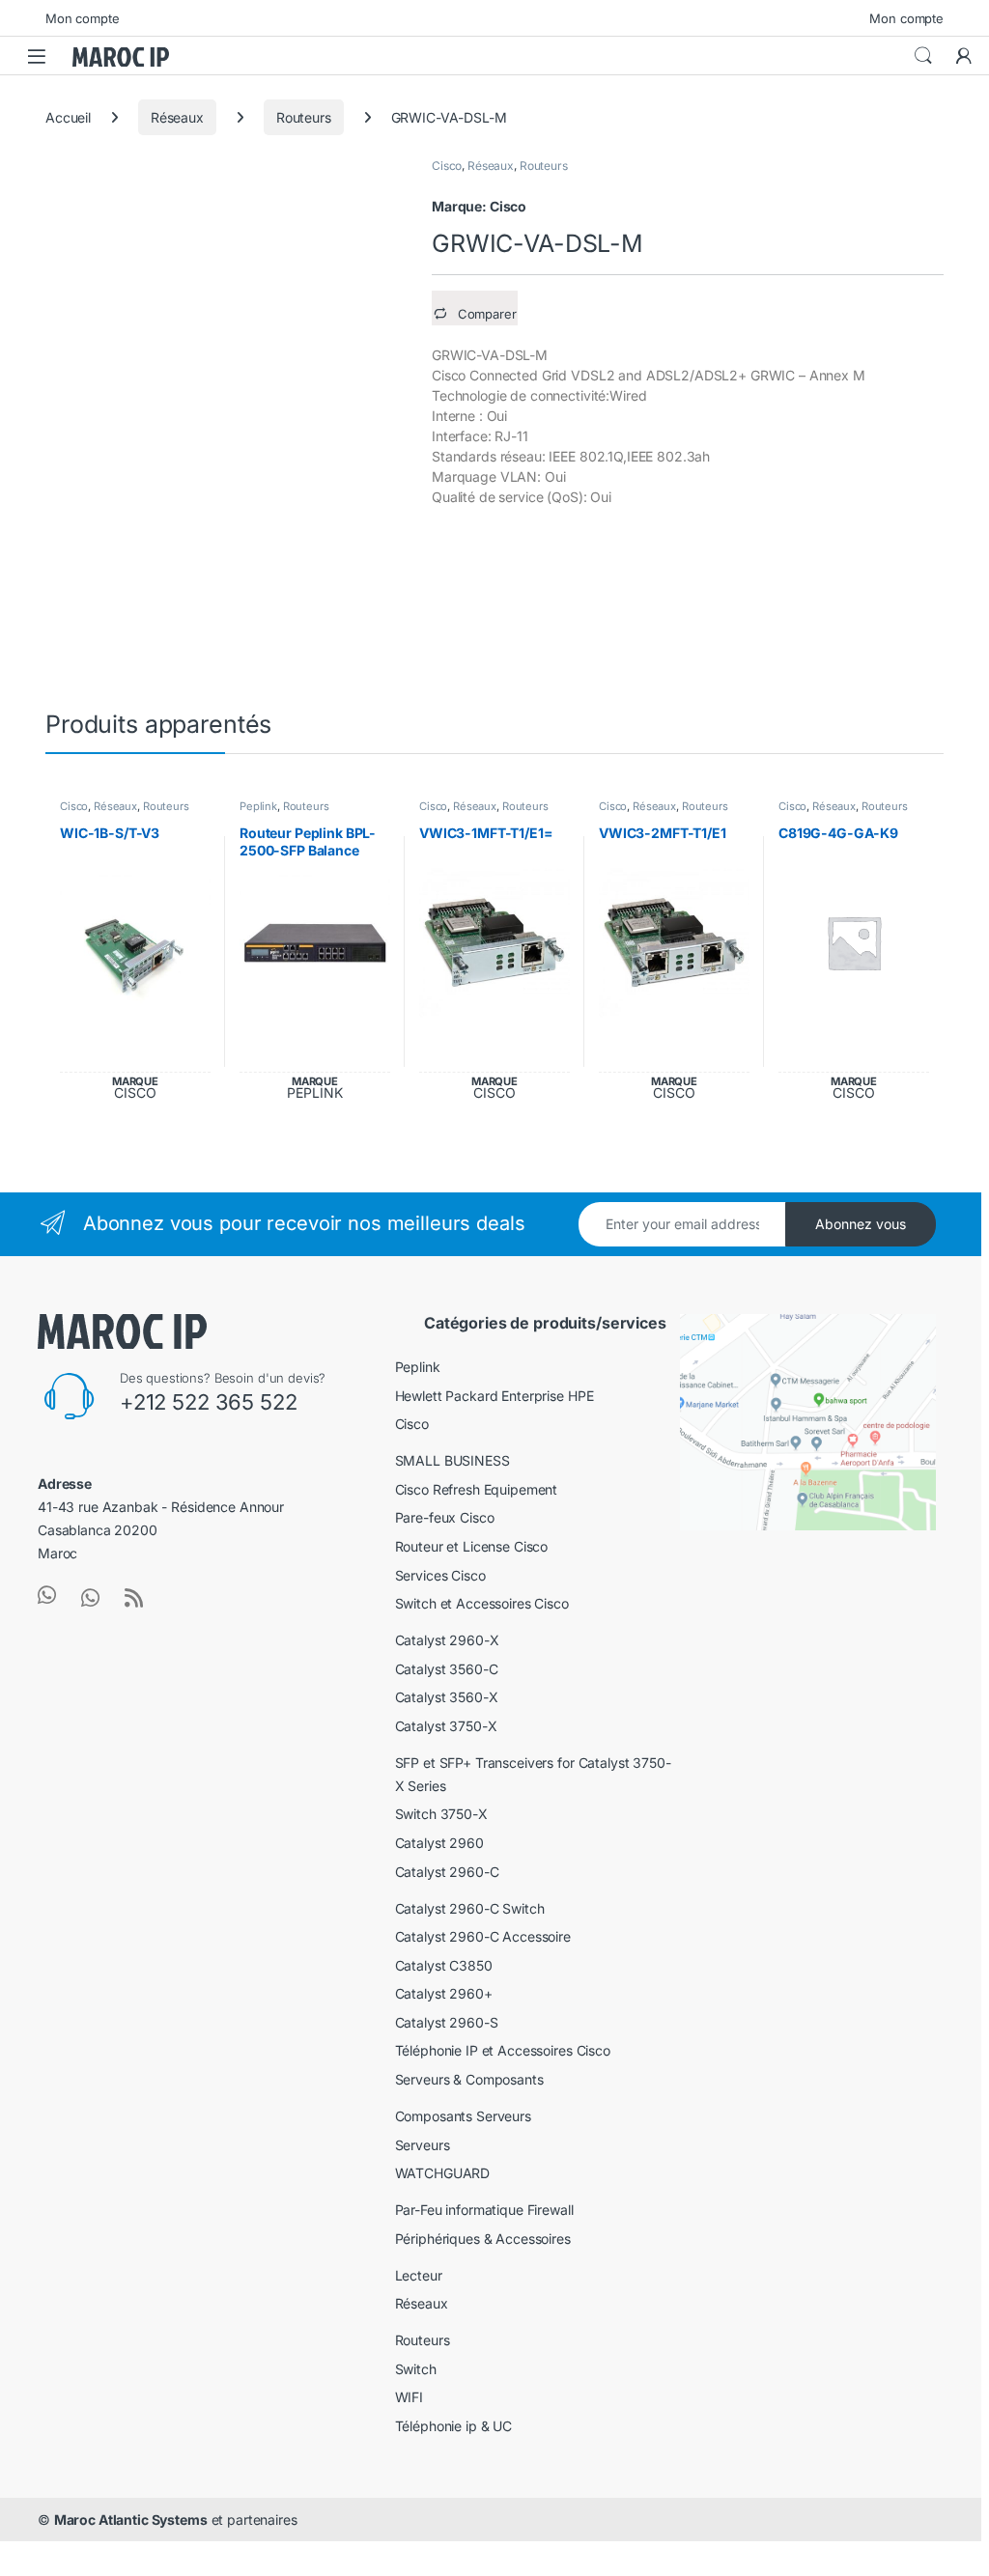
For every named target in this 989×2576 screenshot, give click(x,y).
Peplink (258, 806)
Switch (416, 2369)
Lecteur (419, 2275)
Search (923, 56)
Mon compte (83, 18)
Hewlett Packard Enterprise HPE (494, 1396)
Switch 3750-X (441, 1814)
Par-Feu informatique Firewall (484, 2210)
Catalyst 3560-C (447, 1669)
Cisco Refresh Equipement (477, 1489)
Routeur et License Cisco (472, 1546)
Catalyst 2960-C (447, 1872)
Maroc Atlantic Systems (131, 2520)
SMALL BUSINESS (452, 1460)
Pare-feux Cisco (445, 1517)
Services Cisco (440, 1575)
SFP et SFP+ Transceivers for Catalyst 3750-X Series (533, 1774)
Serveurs (423, 2145)
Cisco (447, 166)
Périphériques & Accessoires (483, 2239)
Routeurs (304, 117)
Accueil (68, 117)
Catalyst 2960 (439, 1843)
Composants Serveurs (463, 2116)
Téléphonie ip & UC (453, 2426)
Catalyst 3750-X (446, 1726)
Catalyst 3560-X (447, 1697)
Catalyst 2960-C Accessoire (483, 1936)
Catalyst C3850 (444, 1965)
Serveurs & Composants (469, 2079)
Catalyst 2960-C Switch (470, 1908)
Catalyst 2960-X (447, 1640)
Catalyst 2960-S (447, 2022)
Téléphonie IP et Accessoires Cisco (503, 2050)
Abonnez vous (861, 1224)
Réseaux (177, 117)
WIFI (409, 2397)
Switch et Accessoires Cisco (482, 1603)
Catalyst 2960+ (444, 1993)
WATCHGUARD (443, 2173)
